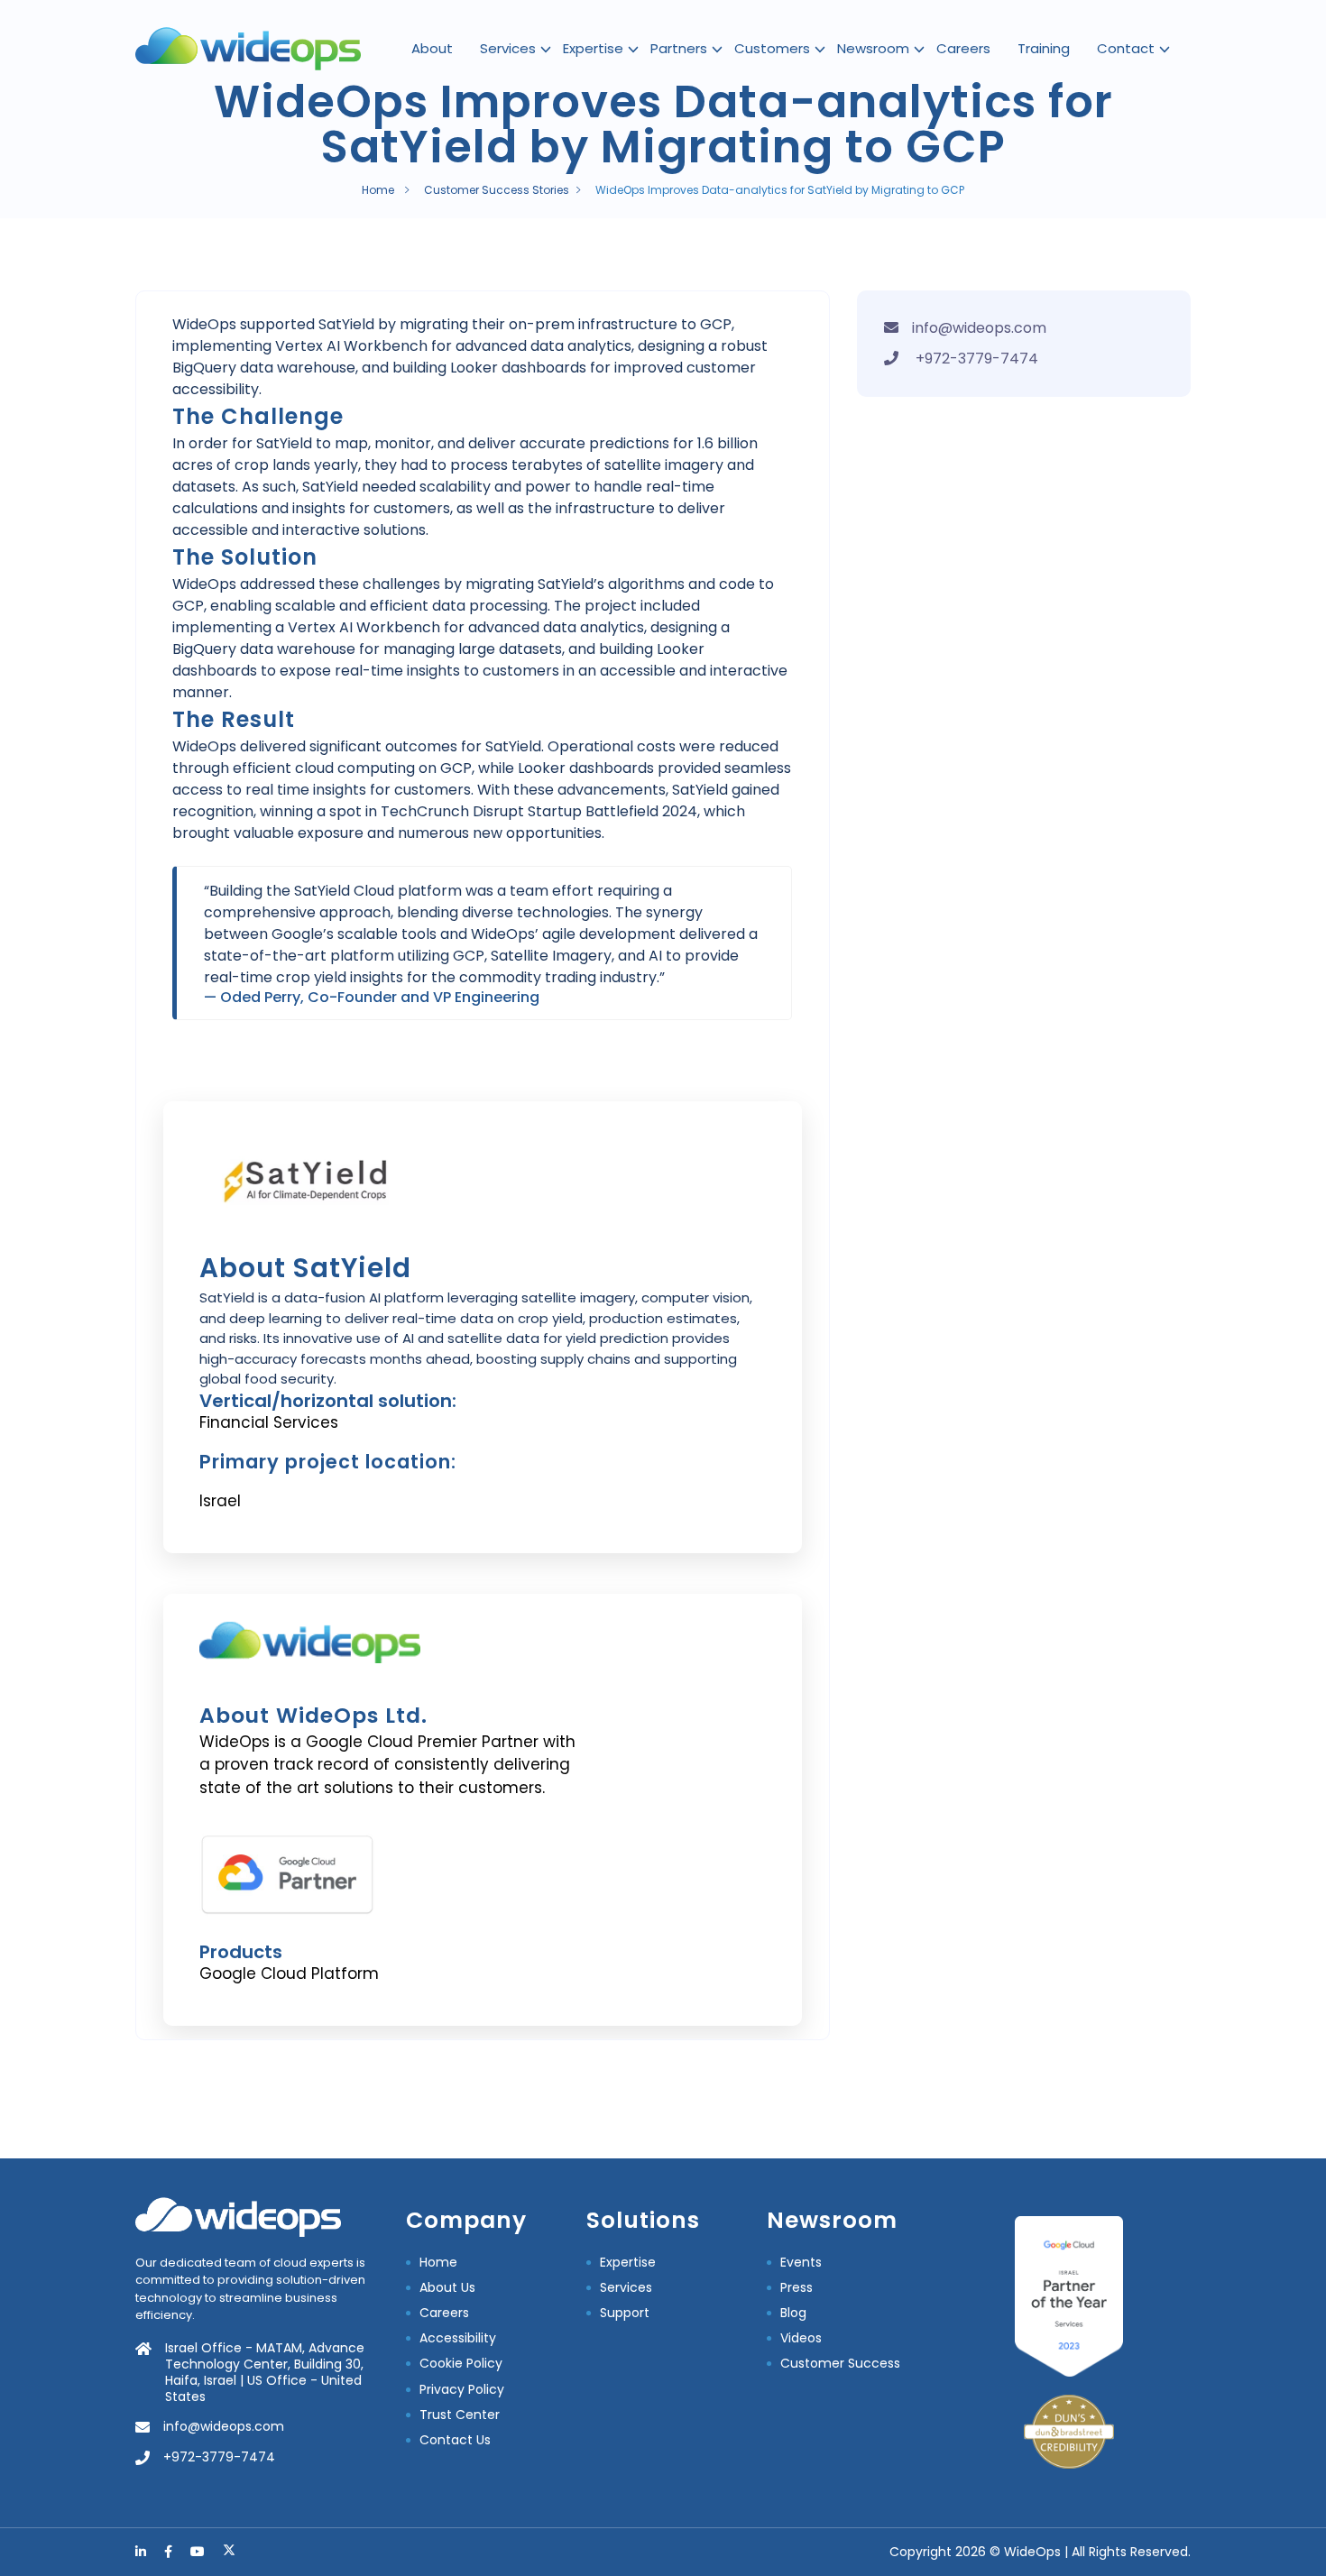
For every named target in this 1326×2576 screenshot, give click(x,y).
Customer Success (840, 2363)
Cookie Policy (461, 2363)
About (432, 48)
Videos (801, 2338)
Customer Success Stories (497, 190)
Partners (679, 48)
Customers (772, 48)
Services (508, 48)
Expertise (593, 48)
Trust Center (460, 2415)
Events (801, 2262)
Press (797, 2287)
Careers (963, 48)
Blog (793, 2313)
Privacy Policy (462, 2389)
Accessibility (458, 2338)
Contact (1126, 48)
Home (378, 190)
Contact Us (455, 2440)
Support (625, 2313)
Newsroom (873, 48)
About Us (447, 2287)
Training (1044, 48)
